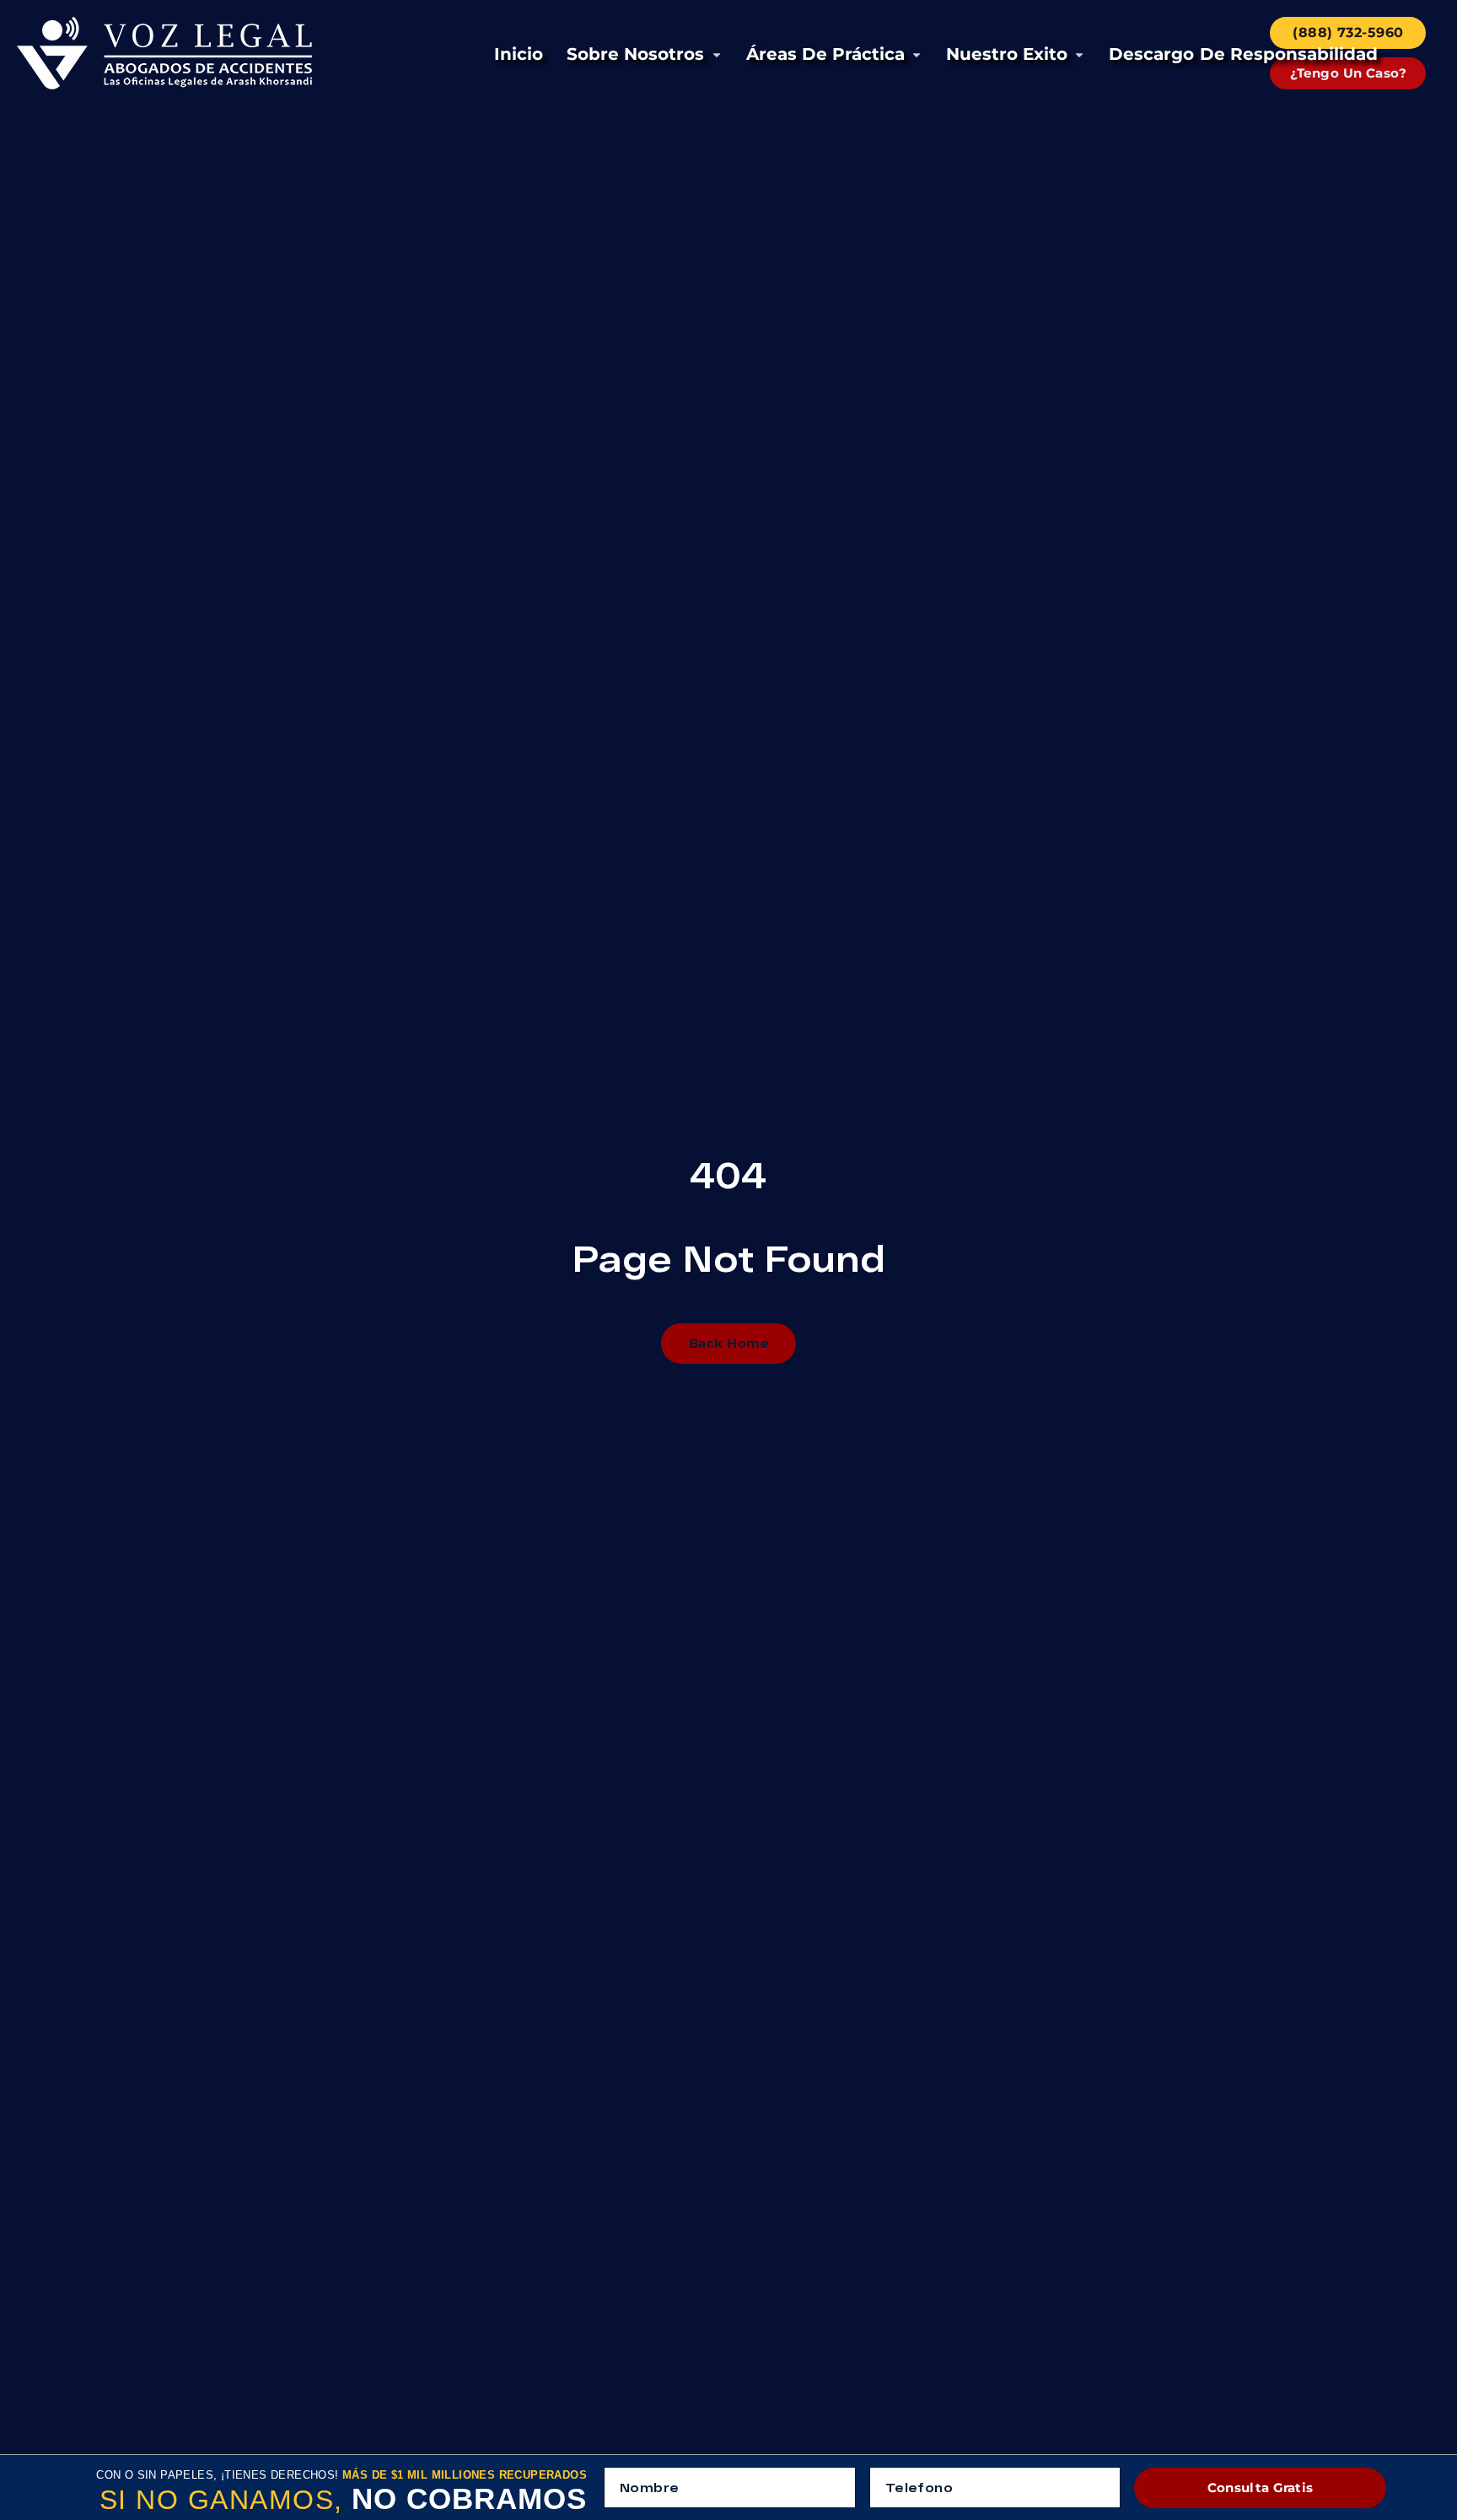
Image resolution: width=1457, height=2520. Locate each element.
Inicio (519, 54)
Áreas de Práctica (825, 54)
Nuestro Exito (1007, 54)
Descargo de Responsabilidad (1243, 54)
